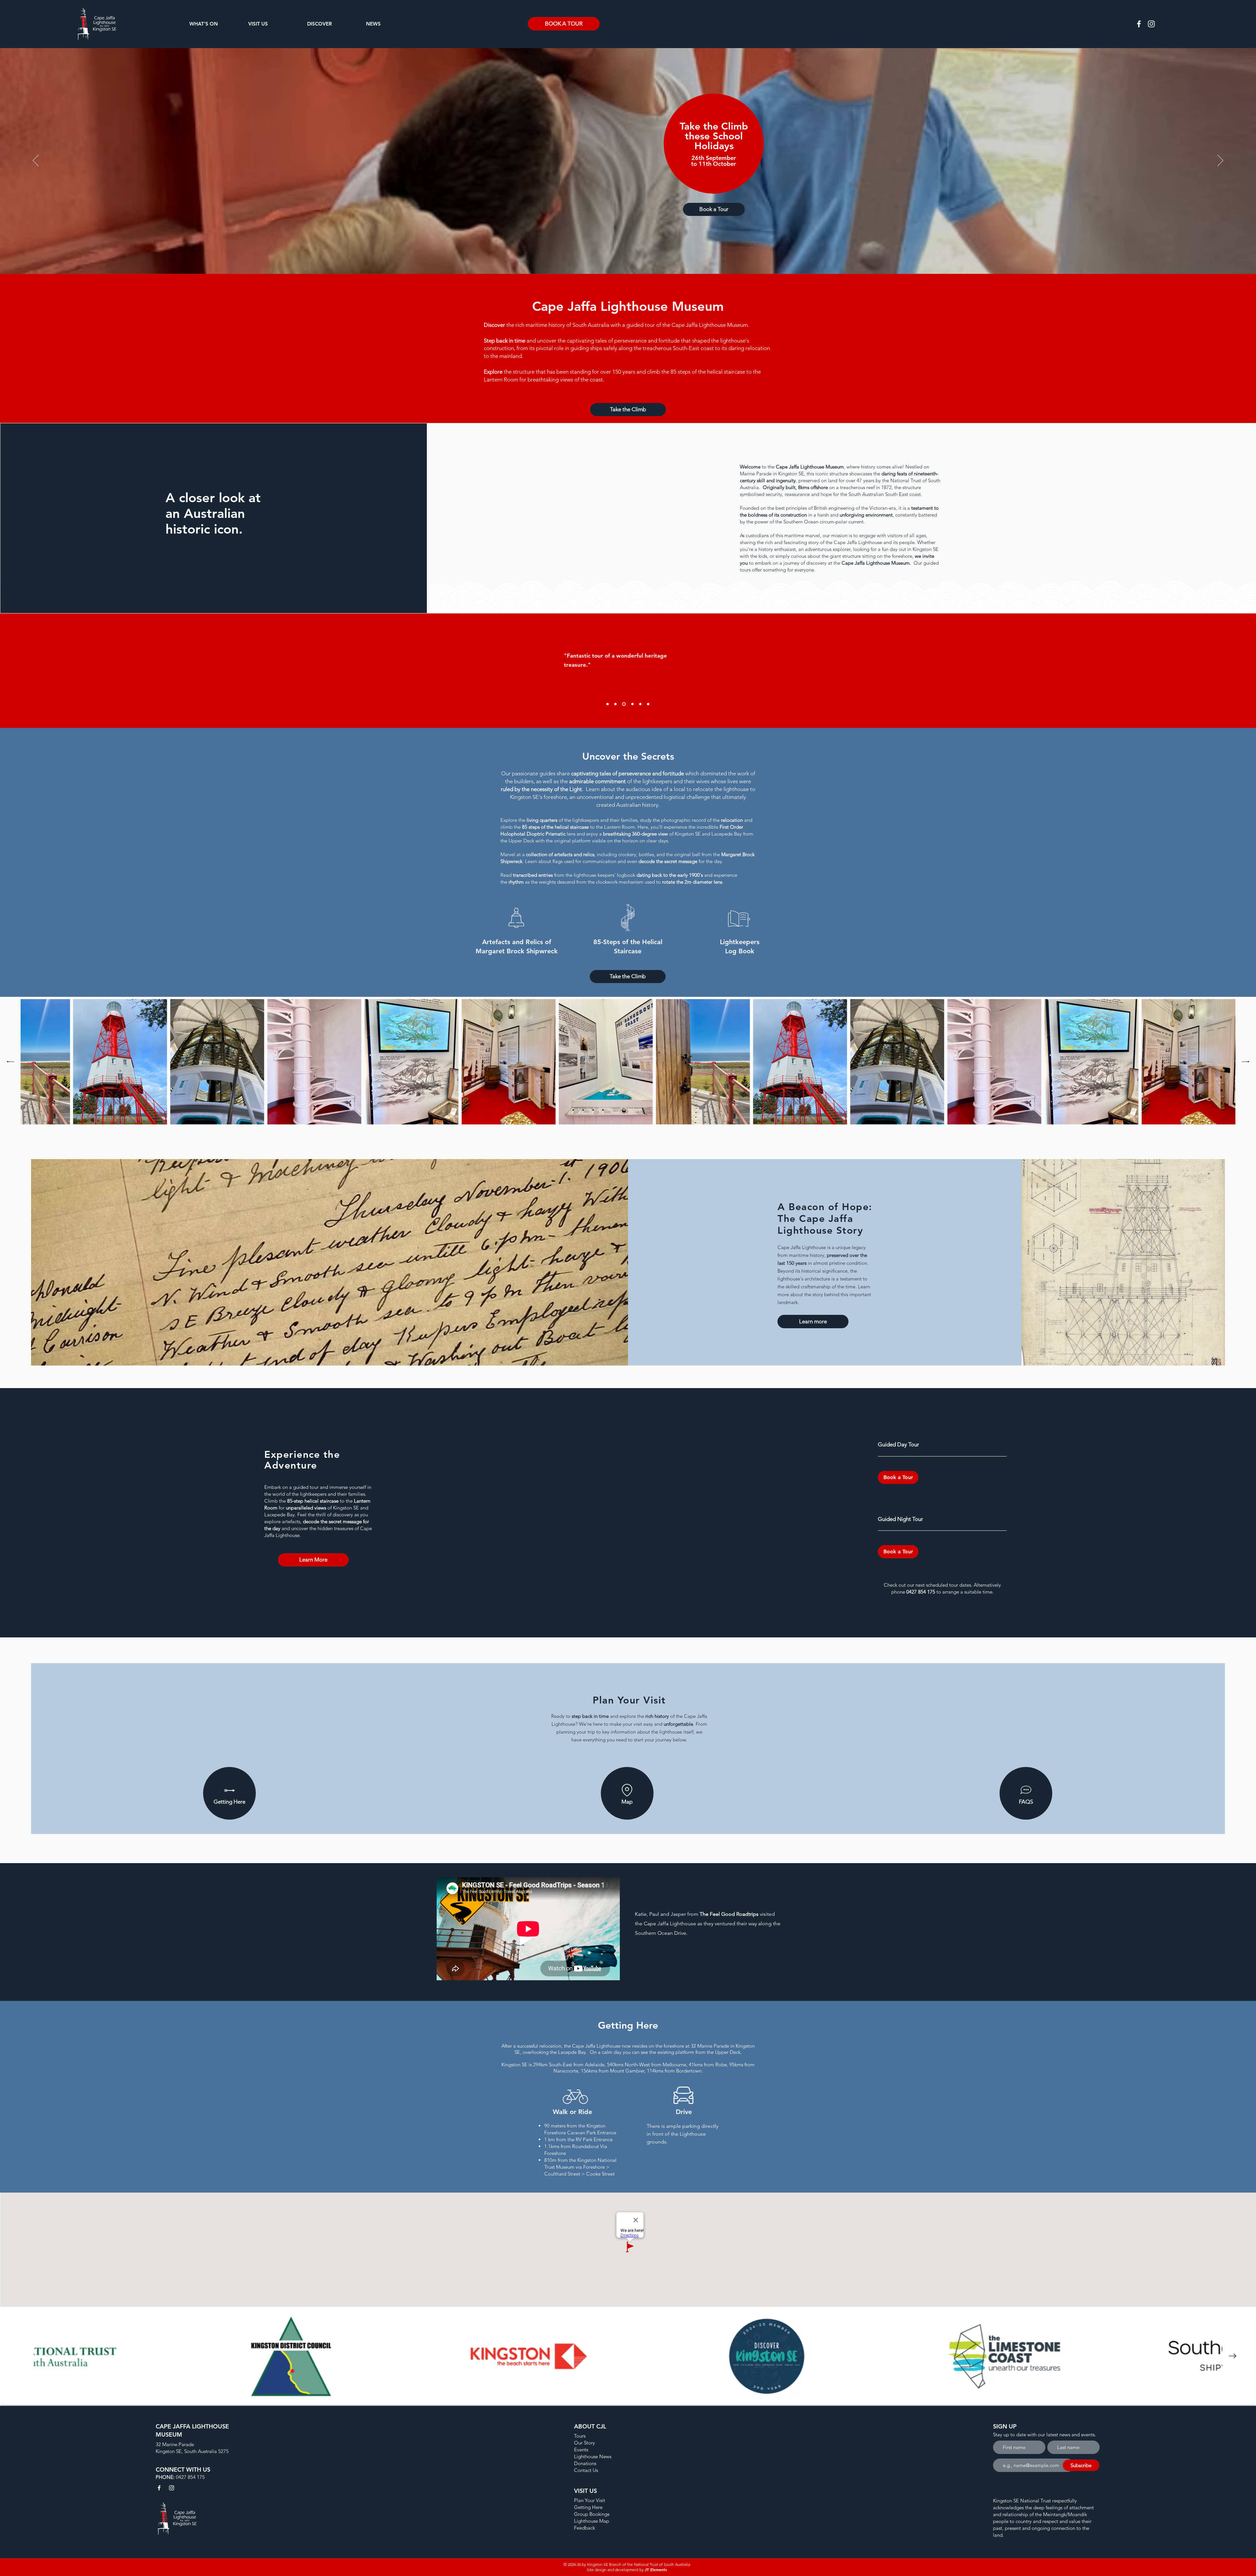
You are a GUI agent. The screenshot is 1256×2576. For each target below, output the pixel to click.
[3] (631, 704)
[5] (648, 704)
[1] (615, 704)
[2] (623, 704)
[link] (942, 1445)
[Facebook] (1139, 24)
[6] (608, 704)
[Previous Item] (10, 1062)
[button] (214, 24)
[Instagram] (1151, 24)
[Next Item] (1246, 1062)
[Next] (1220, 161)
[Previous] (36, 161)
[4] (640, 704)
